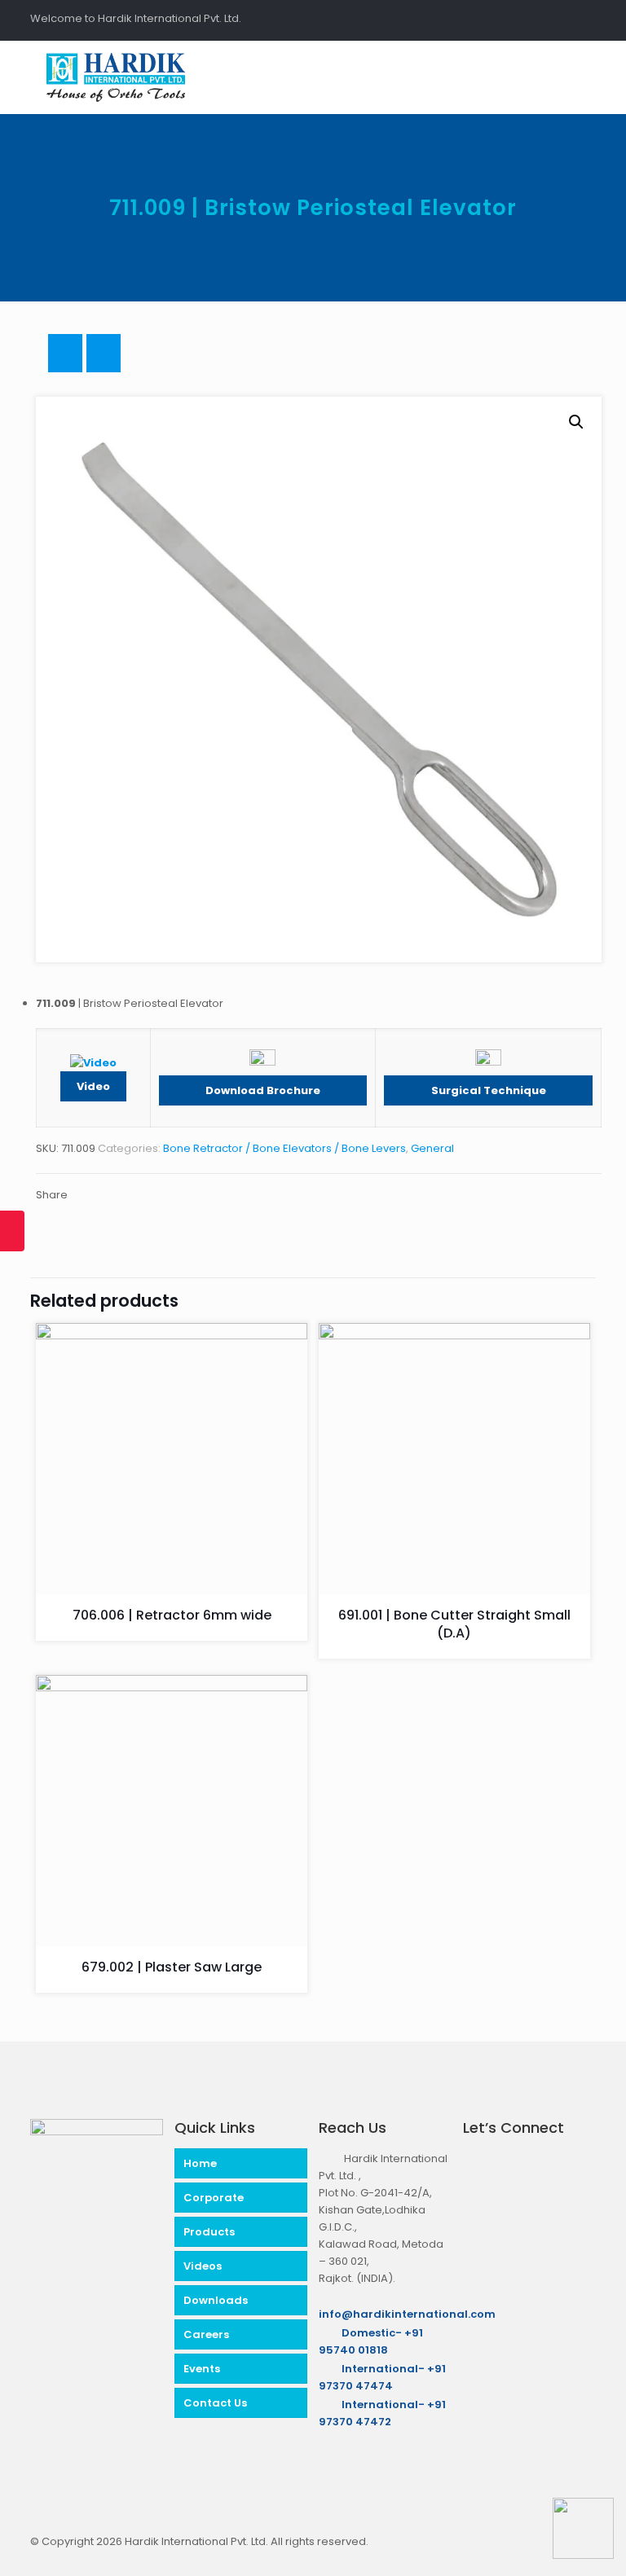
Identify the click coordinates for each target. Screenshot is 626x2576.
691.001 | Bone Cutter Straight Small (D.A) (454, 1624)
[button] (576, 422)
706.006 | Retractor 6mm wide (172, 1615)
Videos (203, 2266)
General (432, 1148)
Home (200, 2163)
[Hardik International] (116, 77)
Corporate (214, 2198)
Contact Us (215, 2403)
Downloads (216, 2300)
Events (202, 2369)
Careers (206, 2334)
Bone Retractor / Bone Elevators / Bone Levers (284, 1148)
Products (209, 2232)
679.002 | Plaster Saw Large (172, 1967)
